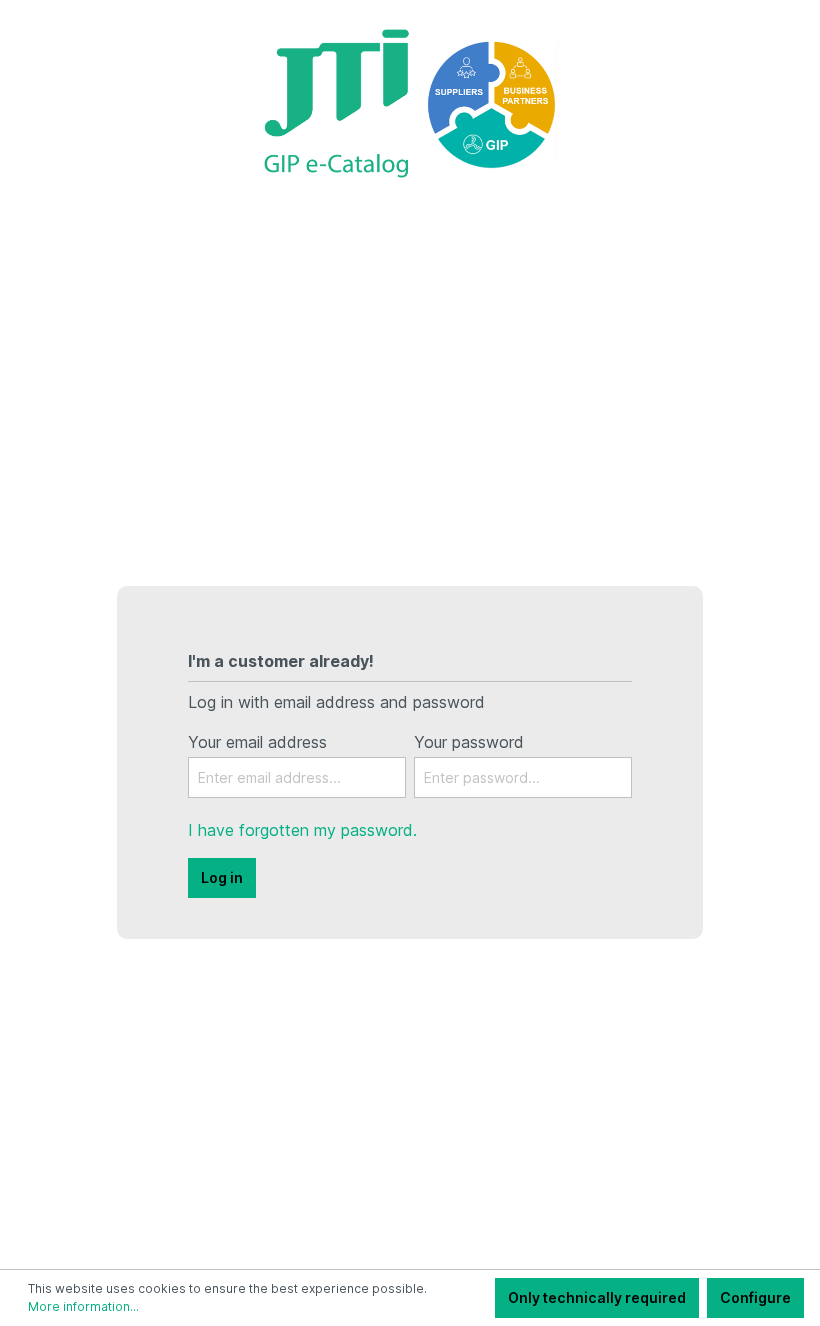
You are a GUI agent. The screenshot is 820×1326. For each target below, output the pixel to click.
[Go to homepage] (410, 102)
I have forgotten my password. (302, 830)
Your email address (257, 742)
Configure (755, 1297)
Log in (222, 877)
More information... (83, 1306)
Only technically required (597, 1297)
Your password (469, 742)
